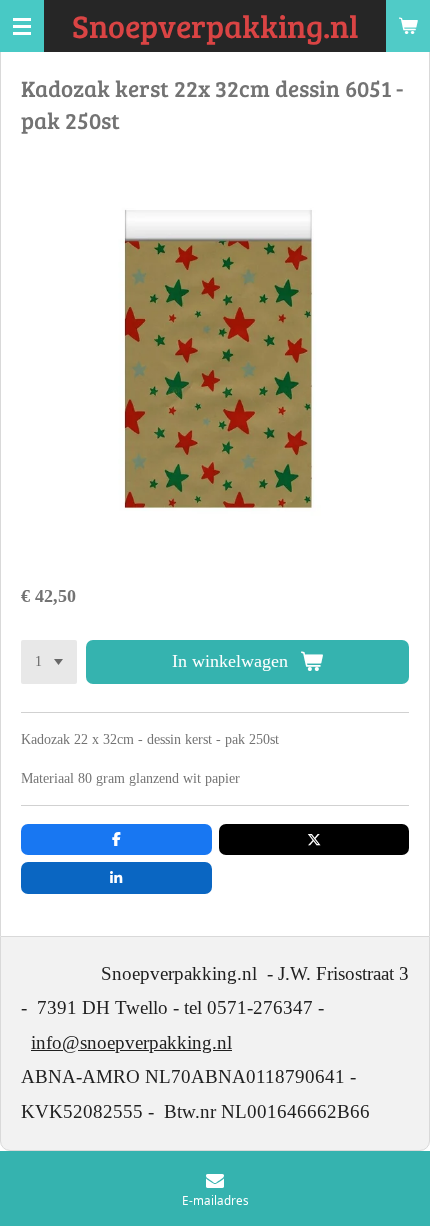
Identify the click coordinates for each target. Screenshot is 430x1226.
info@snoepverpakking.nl (131, 1042)
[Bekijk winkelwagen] (408, 26)
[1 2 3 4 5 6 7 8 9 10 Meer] (49, 662)
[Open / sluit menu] (22, 26)
